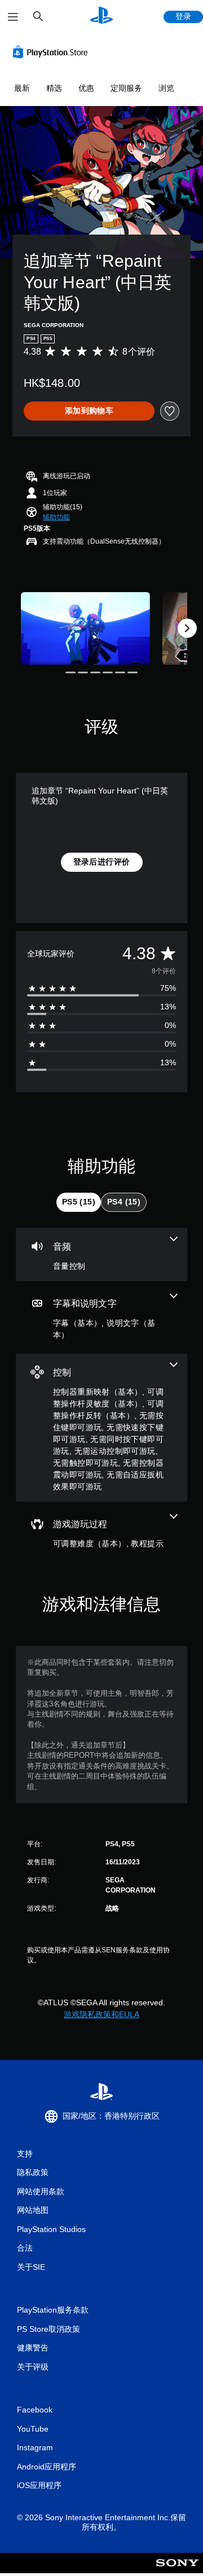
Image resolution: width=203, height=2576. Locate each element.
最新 (22, 88)
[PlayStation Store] (52, 52)
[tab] (79, 1202)
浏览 (166, 88)
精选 (54, 88)
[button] (56, 517)
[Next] (187, 628)
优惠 (86, 88)
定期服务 (126, 88)
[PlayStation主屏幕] (101, 17)
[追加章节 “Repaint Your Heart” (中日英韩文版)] (85, 628)
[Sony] (177, 2571)
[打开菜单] (13, 17)
